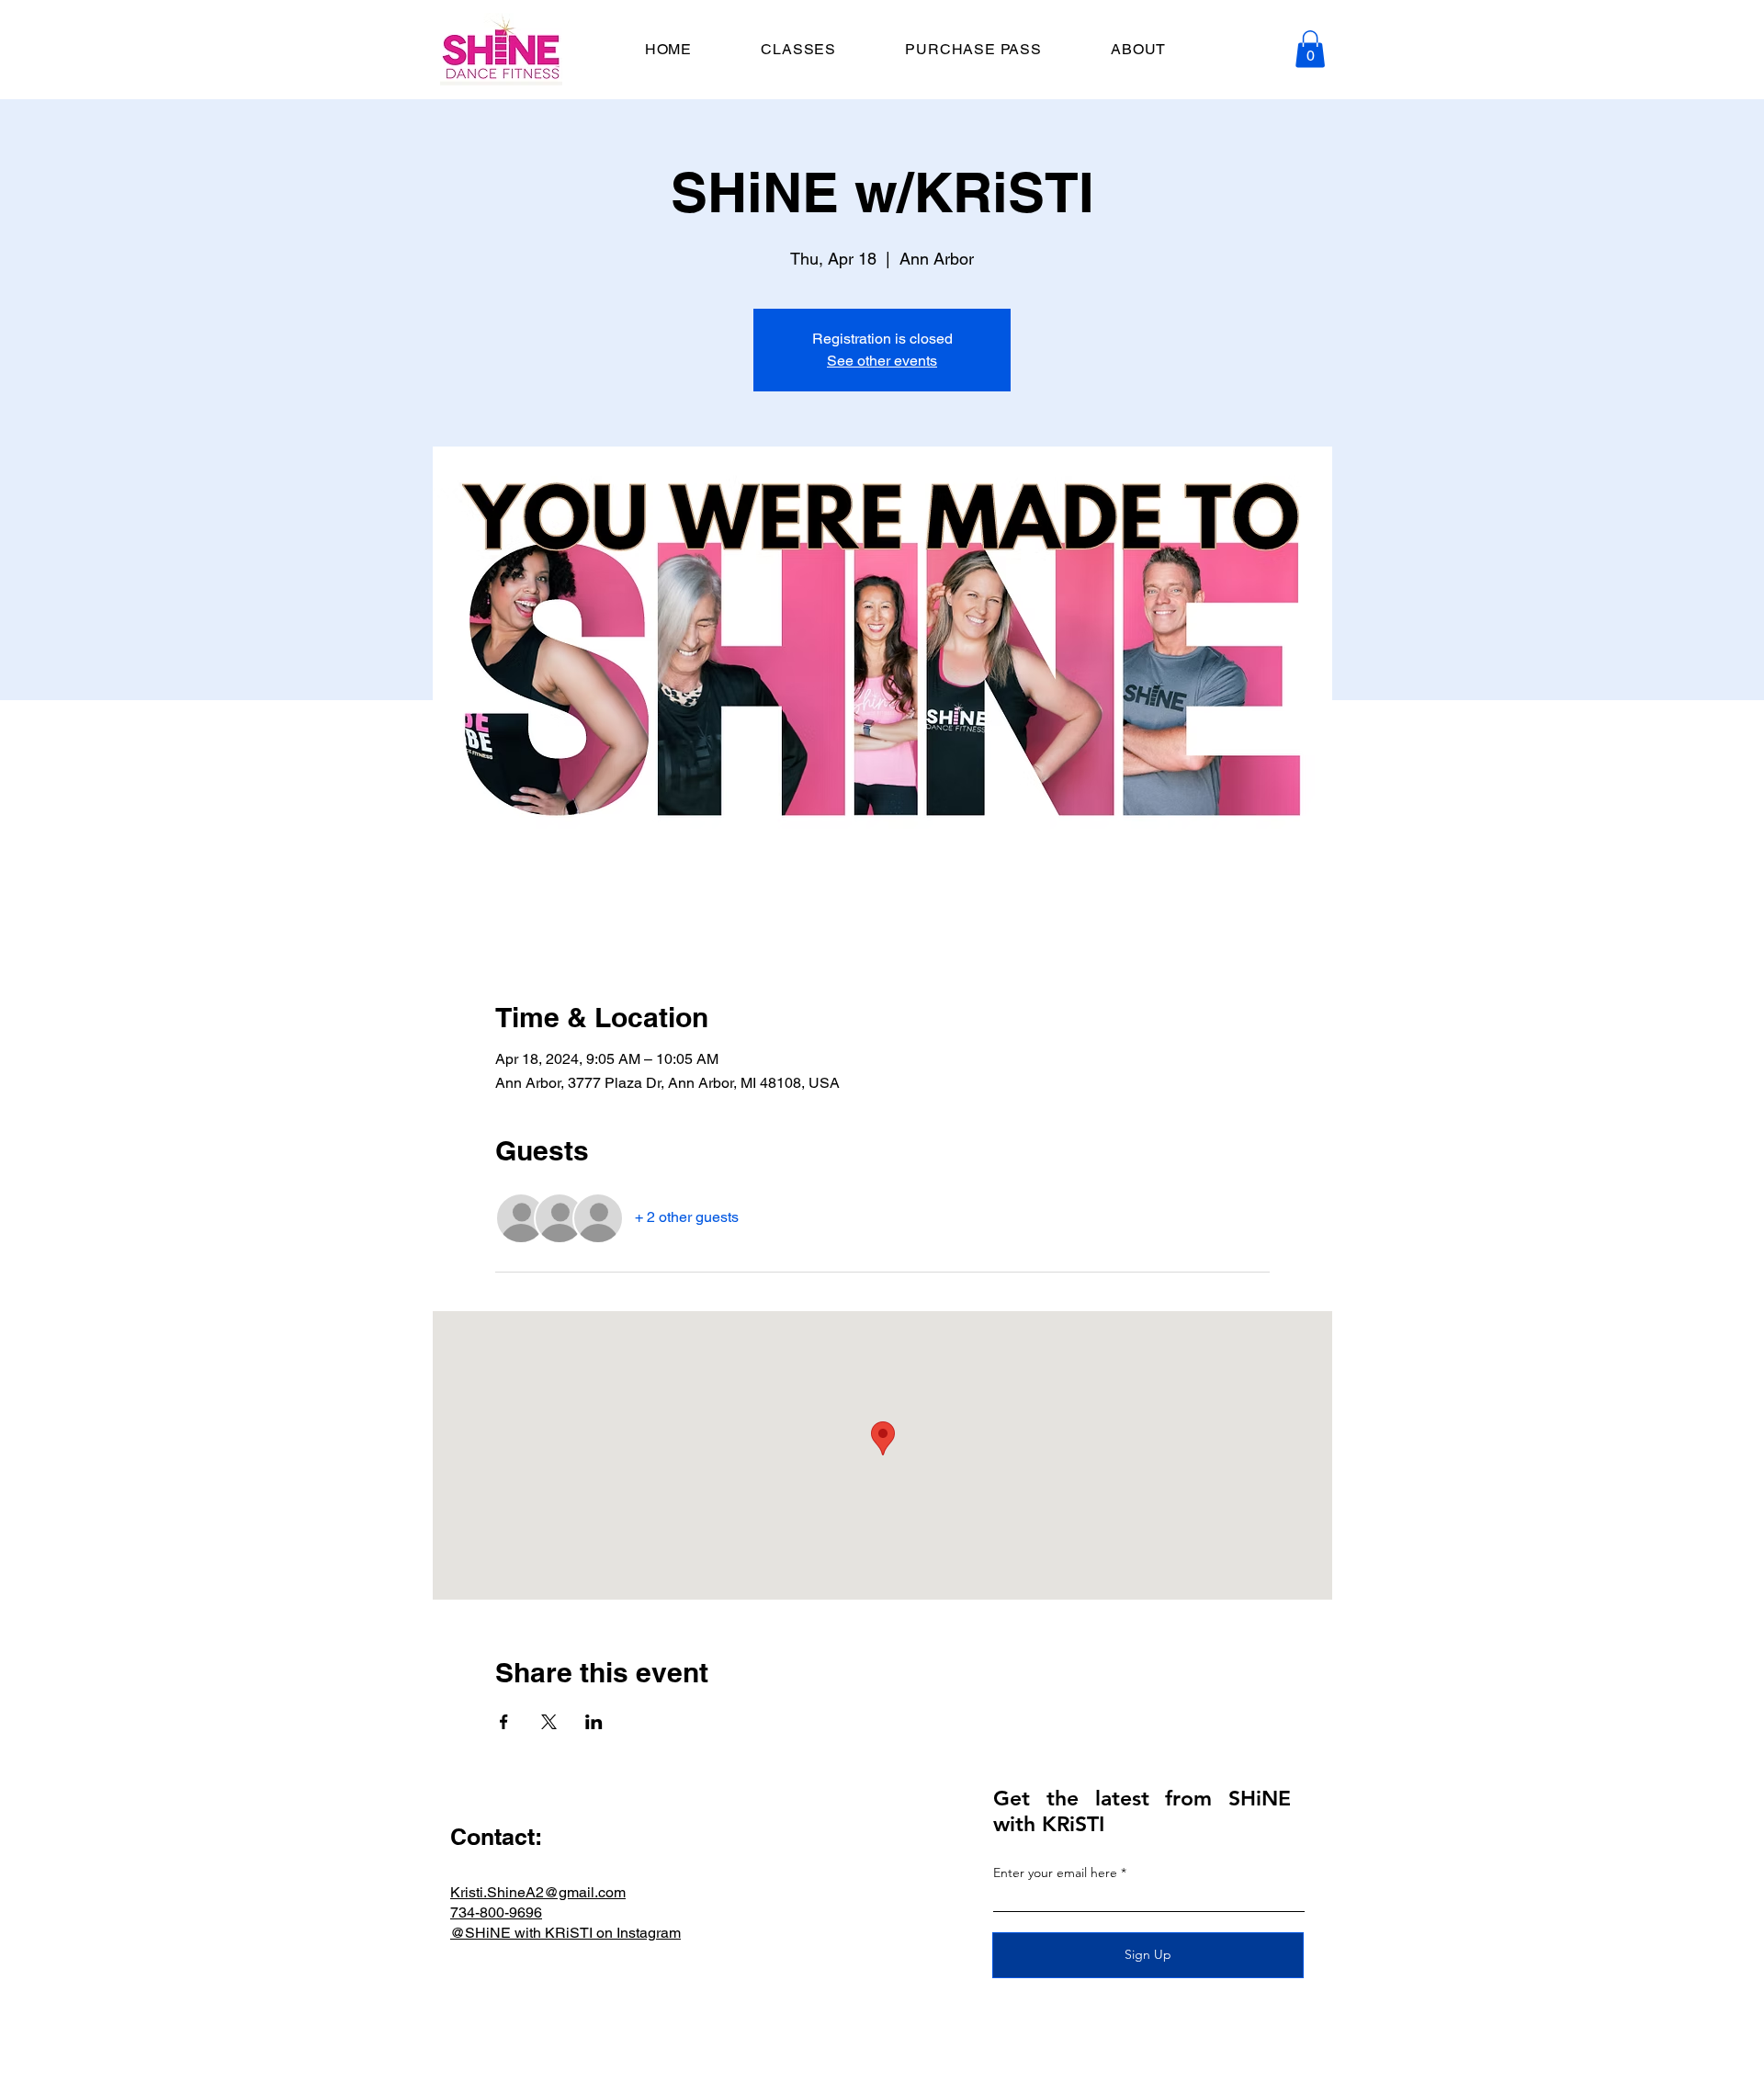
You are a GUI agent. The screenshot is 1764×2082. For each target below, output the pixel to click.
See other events (882, 361)
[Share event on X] (549, 1722)
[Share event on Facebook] (504, 1722)
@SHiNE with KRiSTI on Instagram (565, 1933)
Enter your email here (1055, 1873)
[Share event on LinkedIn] (594, 1722)
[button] (1310, 49)
